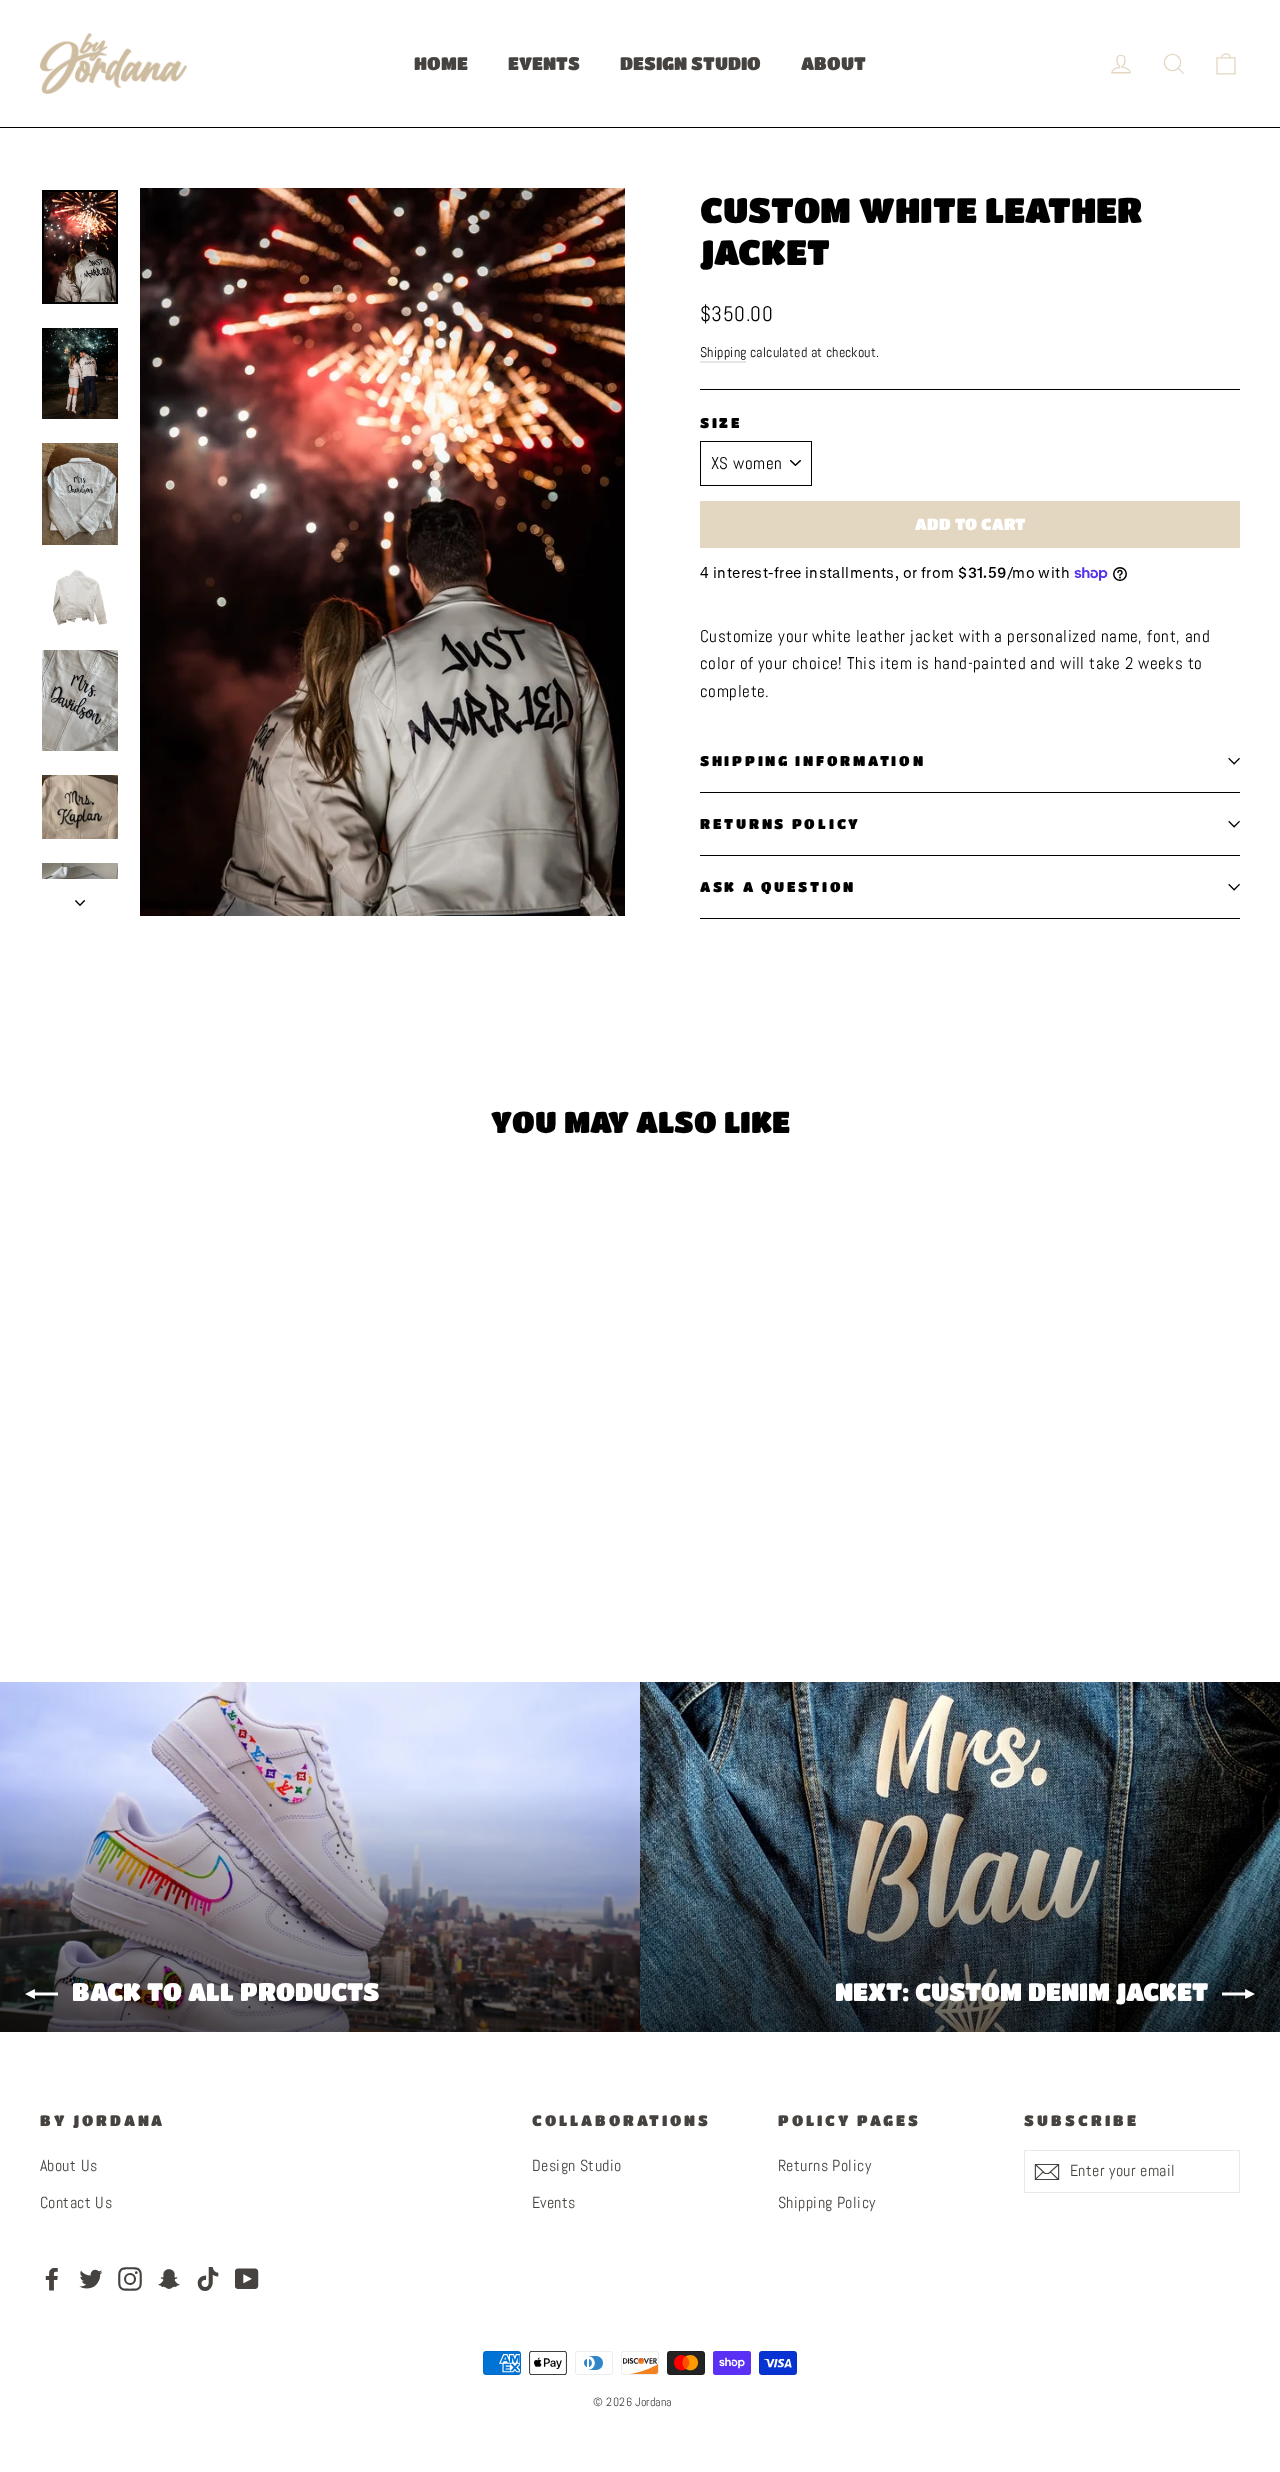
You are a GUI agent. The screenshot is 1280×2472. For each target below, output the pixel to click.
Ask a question (778, 886)
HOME (441, 63)
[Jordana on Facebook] (52, 2278)
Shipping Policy (826, 2203)
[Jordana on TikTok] (208, 2278)
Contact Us (76, 2203)
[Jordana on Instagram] (130, 2278)
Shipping (723, 352)
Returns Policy (780, 823)
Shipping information (812, 760)
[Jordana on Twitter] (91, 2278)
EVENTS (544, 63)
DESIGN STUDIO (690, 63)
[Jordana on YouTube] (247, 2278)
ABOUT (833, 63)
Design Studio (577, 2166)
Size (721, 422)
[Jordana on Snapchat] (169, 2278)
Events (554, 2203)
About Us (68, 2166)
